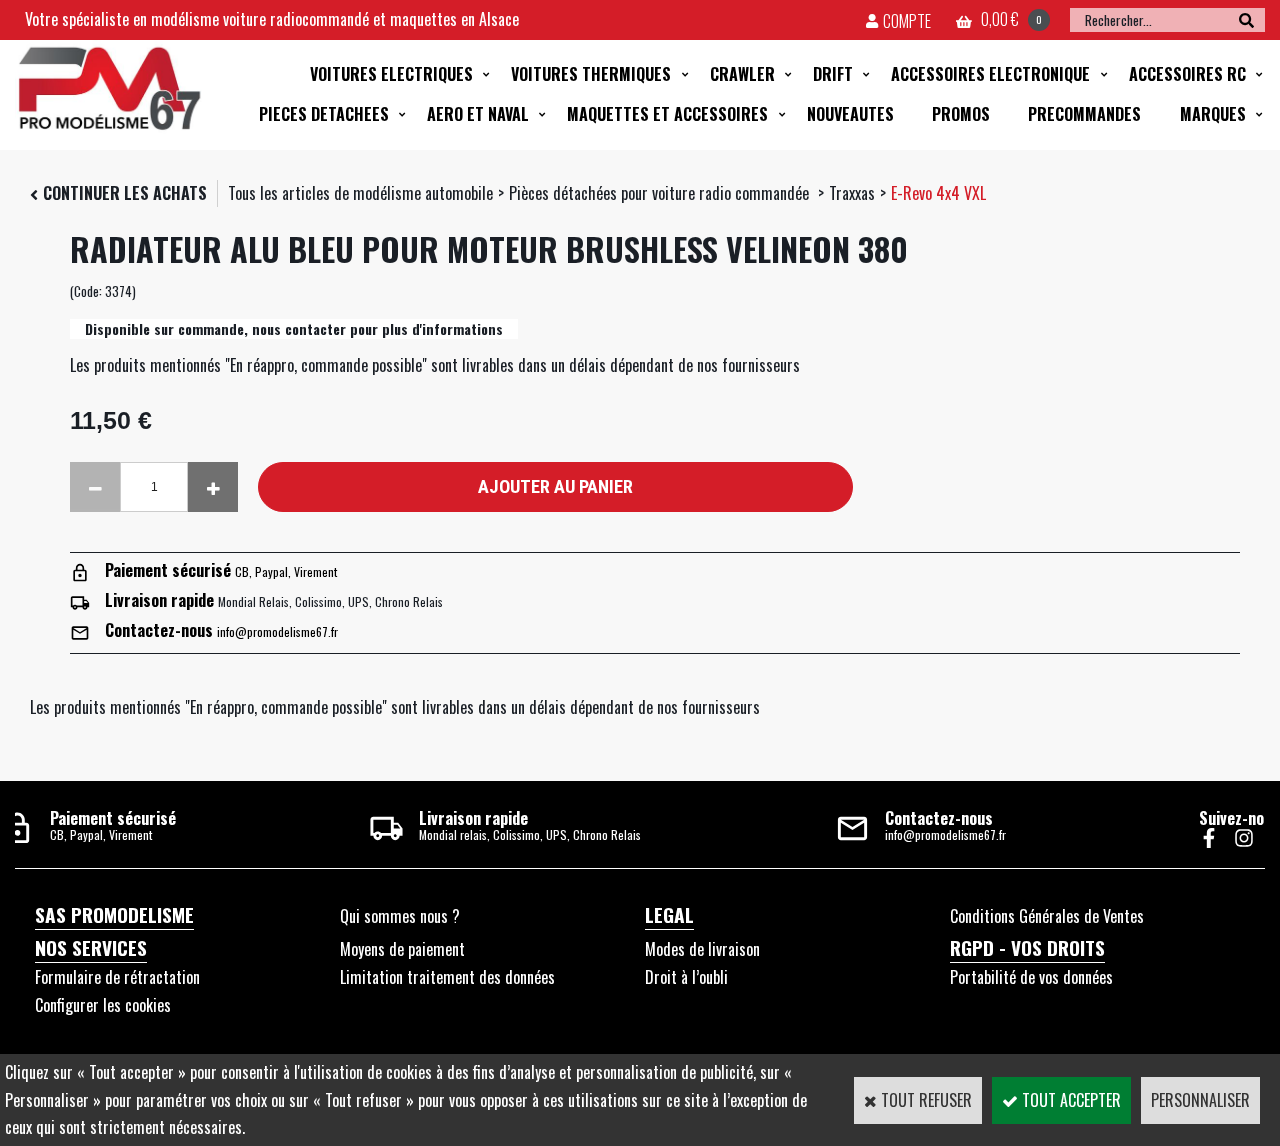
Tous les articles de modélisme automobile (360, 193)
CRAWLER (742, 74)
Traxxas (852, 193)
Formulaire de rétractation (117, 977)
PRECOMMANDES (1084, 114)
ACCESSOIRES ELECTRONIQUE (990, 74)
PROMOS (961, 114)
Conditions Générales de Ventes (1047, 916)
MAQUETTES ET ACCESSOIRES (667, 114)
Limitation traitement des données (447, 977)
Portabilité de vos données (1031, 977)
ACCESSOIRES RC (1187, 74)
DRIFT (833, 74)
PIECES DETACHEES (324, 114)
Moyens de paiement (402, 949)
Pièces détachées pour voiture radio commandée (661, 193)
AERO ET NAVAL (478, 114)
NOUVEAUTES (850, 114)
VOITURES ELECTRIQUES (391, 74)
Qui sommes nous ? (400, 916)
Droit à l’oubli (686, 977)
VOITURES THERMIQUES (591, 74)
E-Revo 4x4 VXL (938, 193)
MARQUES (1213, 114)
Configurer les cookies (103, 1005)
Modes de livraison (702, 949)
